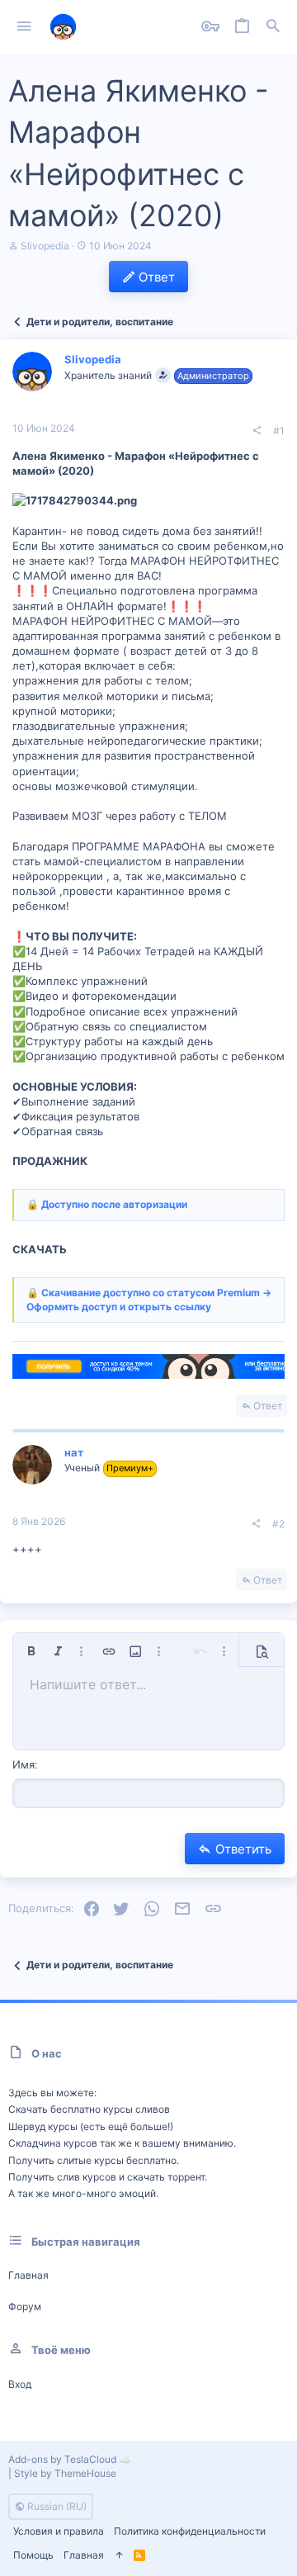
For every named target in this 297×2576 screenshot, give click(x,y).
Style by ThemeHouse (65, 2473)
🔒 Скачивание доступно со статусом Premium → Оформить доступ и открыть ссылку (149, 1300)
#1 (279, 431)
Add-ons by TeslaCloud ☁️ (70, 2459)
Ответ (268, 1406)
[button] (24, 27)
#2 (278, 1524)
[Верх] (119, 2556)
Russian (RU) (56, 2506)
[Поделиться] (257, 431)
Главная (28, 2275)
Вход (20, 2384)
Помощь (33, 2555)
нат (74, 1452)
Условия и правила (59, 2531)
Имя (24, 1764)
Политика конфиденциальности (190, 2531)
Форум (25, 2306)
